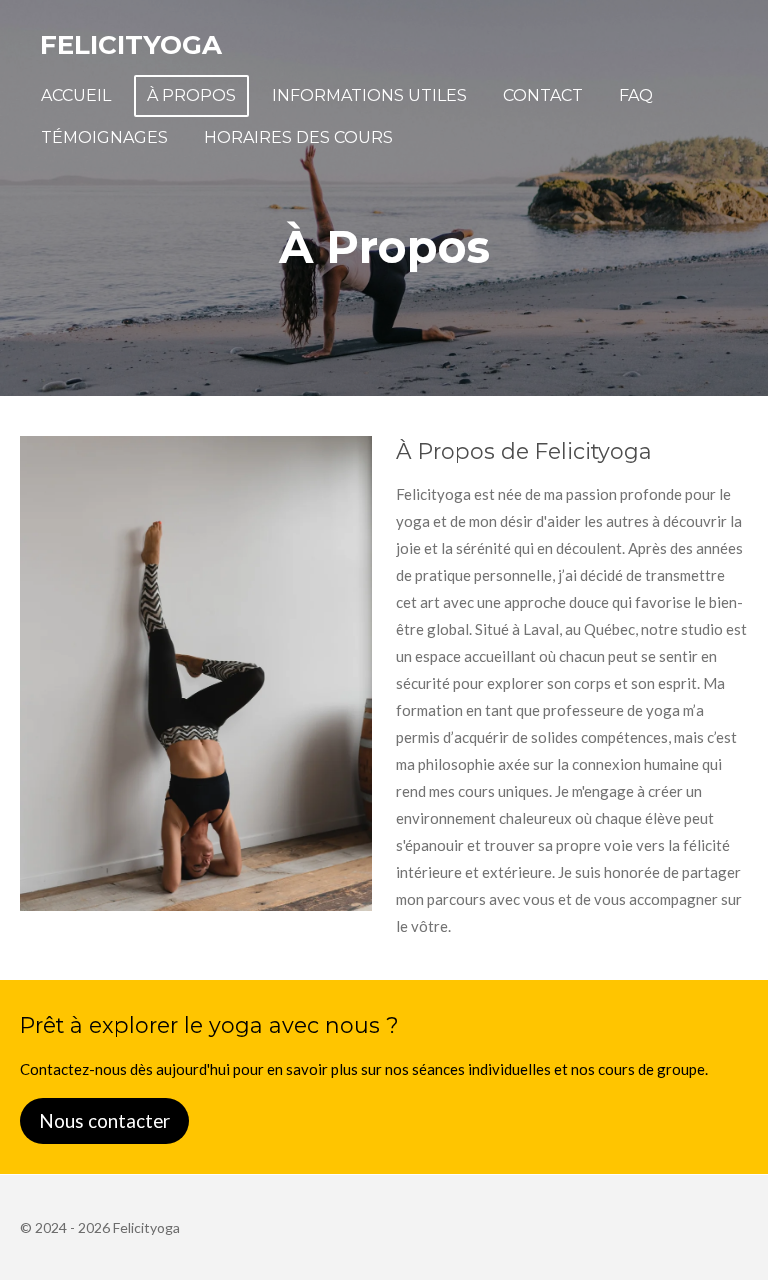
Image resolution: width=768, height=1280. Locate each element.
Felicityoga (131, 45)
